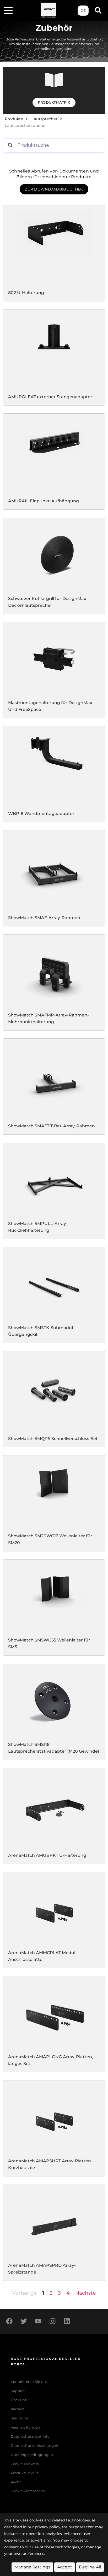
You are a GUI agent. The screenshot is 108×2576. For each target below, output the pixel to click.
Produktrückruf (24, 2473)
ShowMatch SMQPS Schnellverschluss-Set (53, 1439)
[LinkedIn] (67, 2321)
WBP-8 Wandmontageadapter (41, 813)
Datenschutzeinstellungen (35, 2446)
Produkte (14, 119)
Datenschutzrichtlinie (30, 2437)
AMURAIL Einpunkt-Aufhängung (44, 501)
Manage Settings (32, 2567)
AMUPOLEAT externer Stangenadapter (50, 397)
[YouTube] (38, 2321)
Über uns (19, 2400)
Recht (16, 2482)
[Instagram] (52, 2321)
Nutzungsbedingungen (32, 2455)
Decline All (90, 2567)
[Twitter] (24, 2321)
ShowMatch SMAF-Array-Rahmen (44, 918)
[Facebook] (9, 2321)
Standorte (20, 2418)
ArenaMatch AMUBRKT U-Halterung (47, 1855)
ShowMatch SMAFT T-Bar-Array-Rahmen (52, 1126)
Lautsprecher (44, 119)
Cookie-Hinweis (25, 2464)
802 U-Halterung (26, 293)
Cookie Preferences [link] (28, 2491)
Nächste (85, 2293)
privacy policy (48, 2527)
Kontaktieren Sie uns (29, 2382)
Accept (65, 2567)
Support (18, 2391)
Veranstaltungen (26, 2427)
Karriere (18, 2409)
